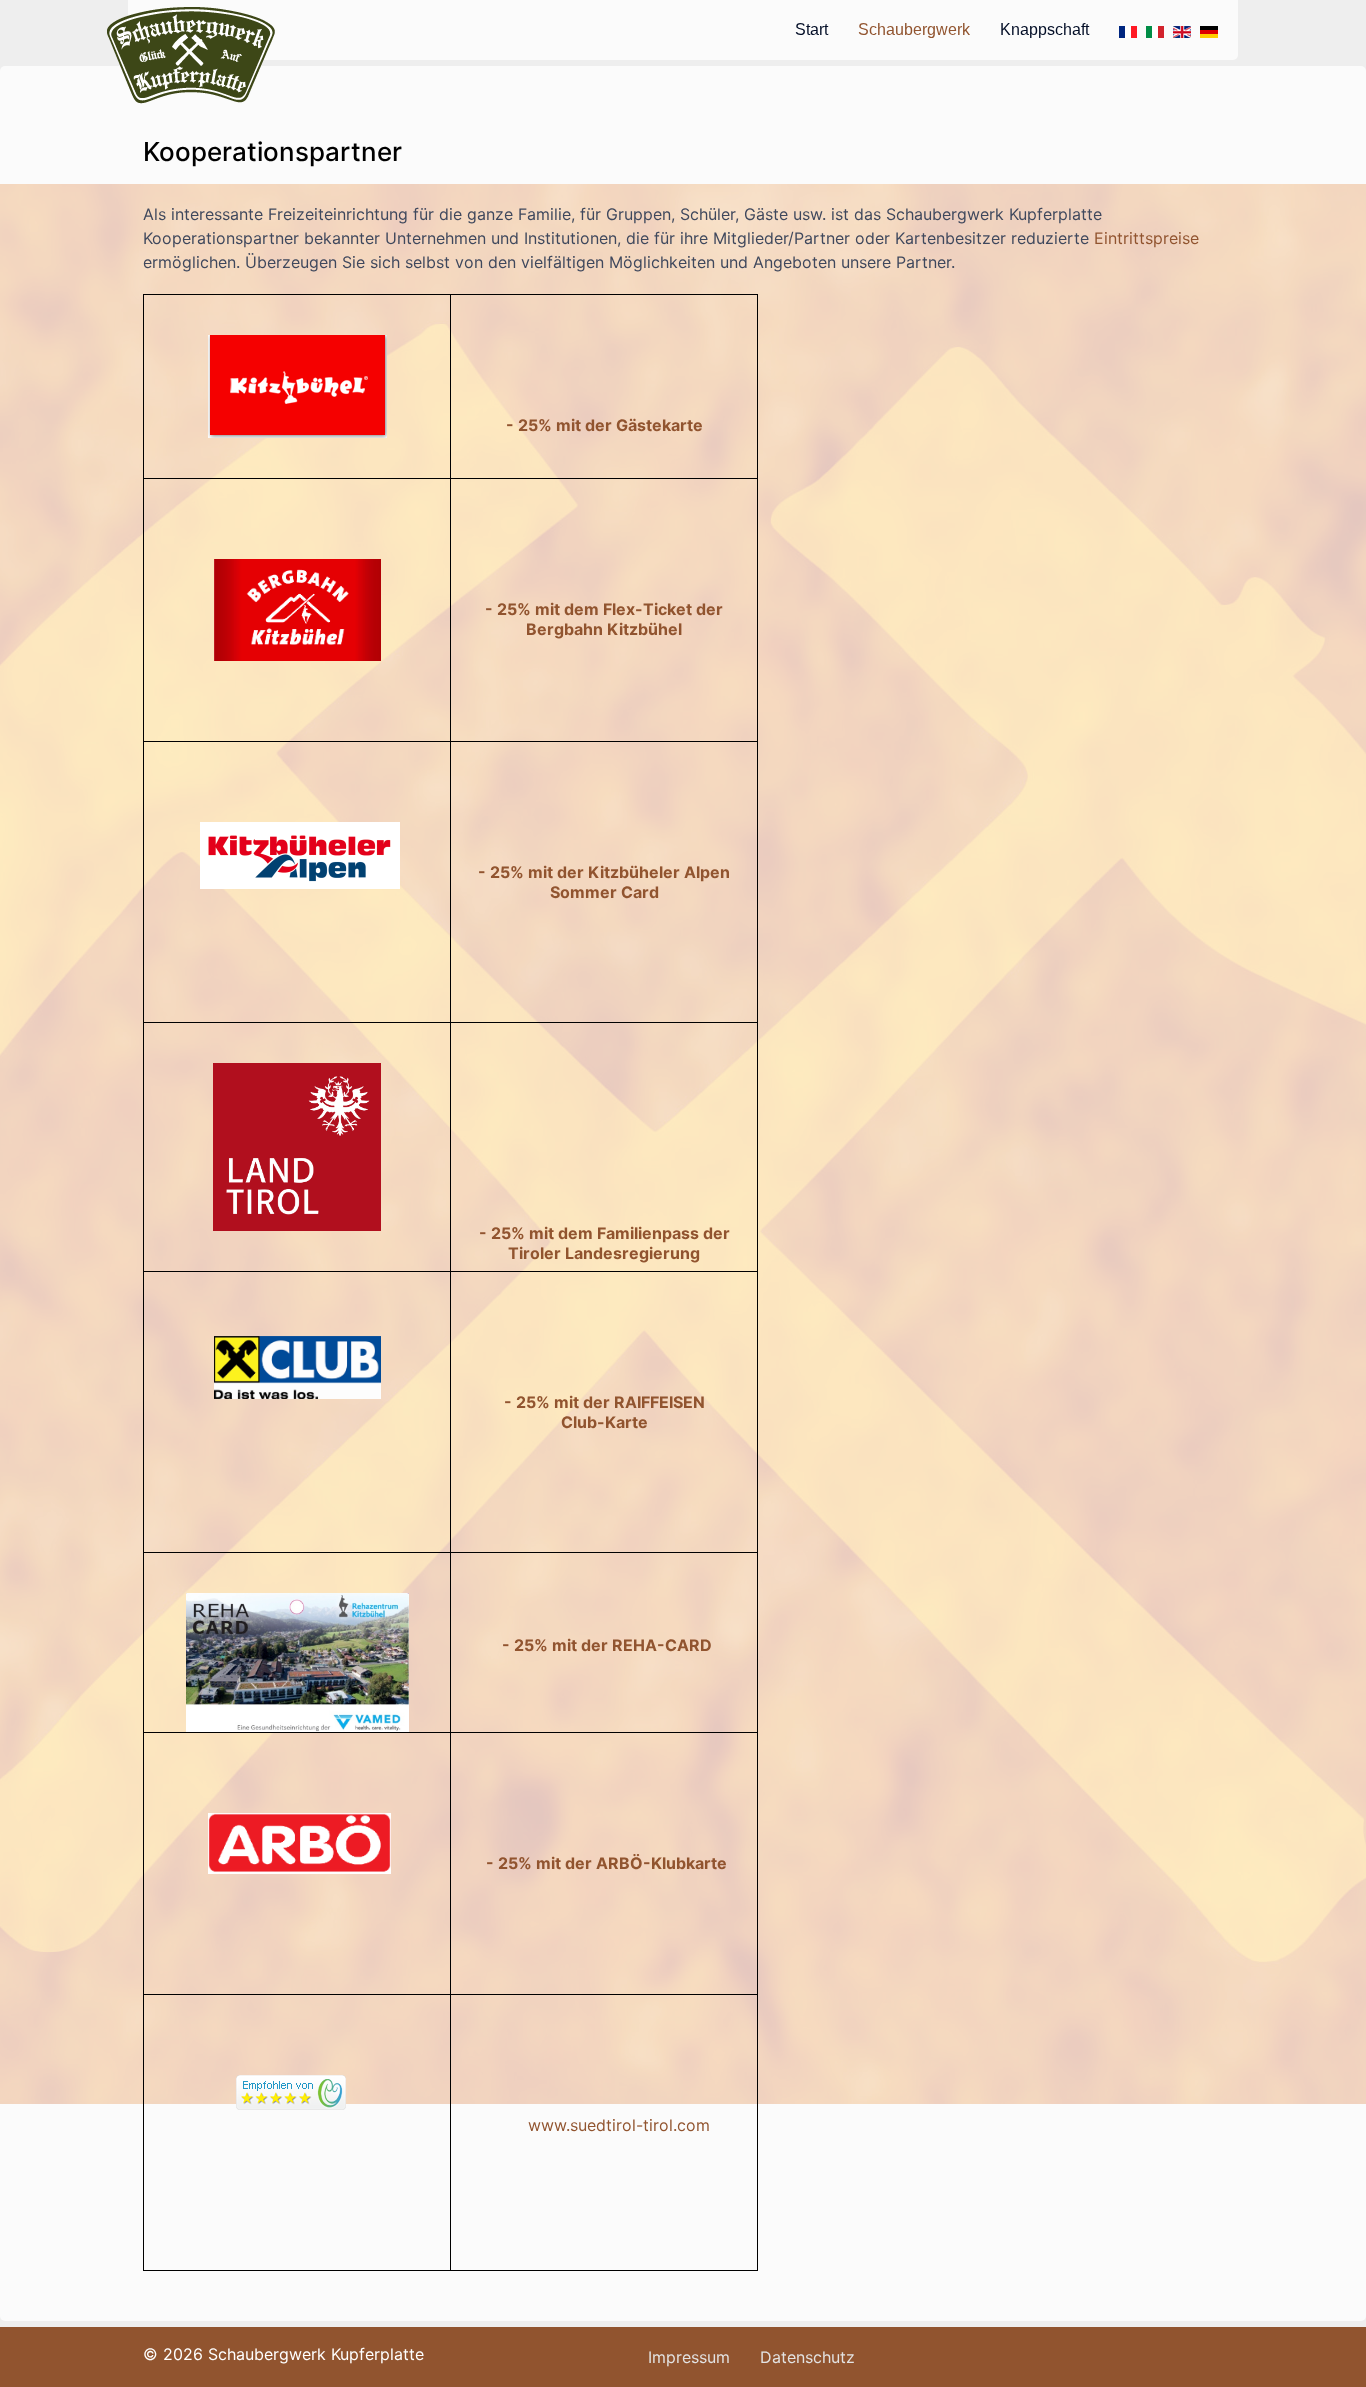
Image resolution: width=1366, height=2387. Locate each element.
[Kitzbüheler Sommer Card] (300, 854)
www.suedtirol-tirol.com (619, 2125)
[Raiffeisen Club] (297, 1367)
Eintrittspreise (1146, 238)
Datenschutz (807, 2357)
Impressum (689, 2357)
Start (811, 29)
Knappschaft (1044, 29)
